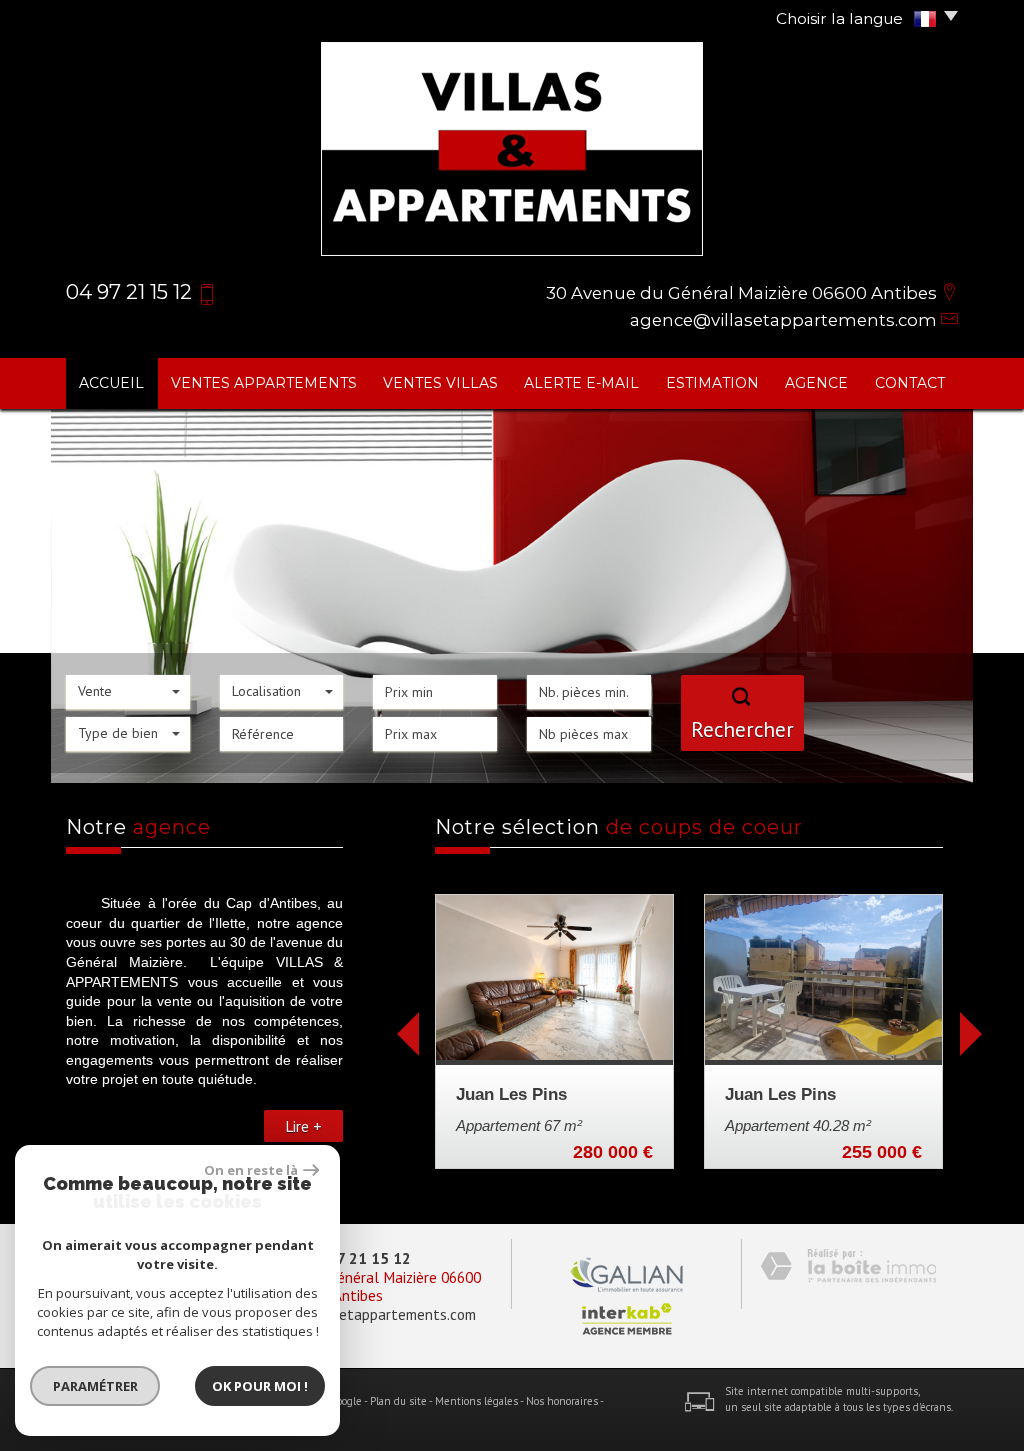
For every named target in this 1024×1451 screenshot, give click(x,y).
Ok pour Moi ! (260, 1386)
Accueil (111, 383)
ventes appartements (264, 383)
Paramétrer (95, 1386)
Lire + (303, 1126)
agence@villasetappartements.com (783, 320)
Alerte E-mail (581, 383)
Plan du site (398, 1401)
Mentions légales (476, 1401)
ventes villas (440, 383)
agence (816, 383)
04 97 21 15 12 (358, 1258)
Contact (910, 383)
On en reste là (251, 1170)
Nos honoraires (562, 1401)
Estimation (712, 383)
